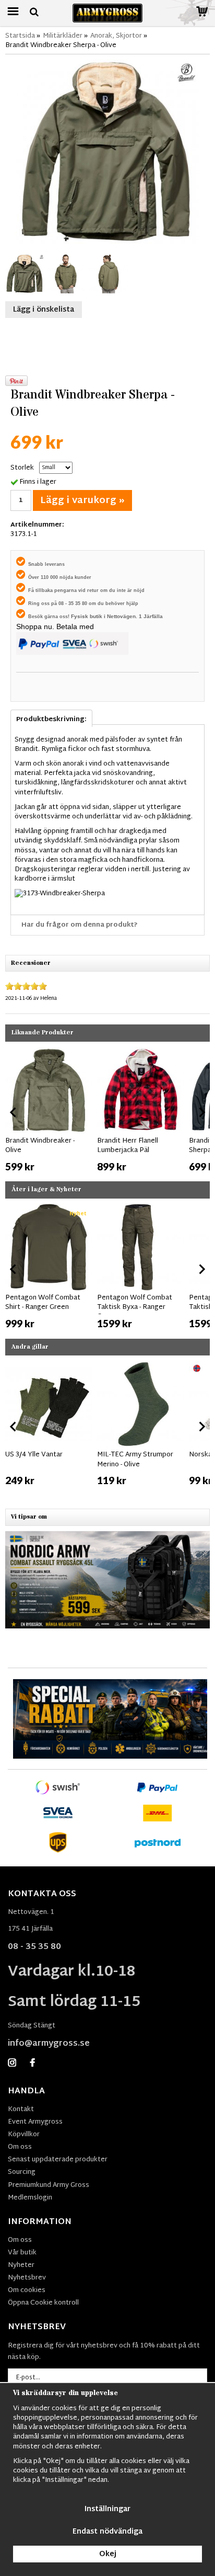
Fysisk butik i (89, 616)
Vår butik (22, 2253)
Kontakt (21, 2110)
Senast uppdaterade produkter (58, 2160)
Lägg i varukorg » (82, 501)
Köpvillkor (24, 2135)
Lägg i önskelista (44, 310)
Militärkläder (63, 36)
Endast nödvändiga (107, 2532)
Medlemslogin (30, 2198)
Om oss (20, 2147)
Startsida (20, 36)
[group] (49, 1110)
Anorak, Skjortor (116, 36)
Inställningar (107, 2509)
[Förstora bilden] (107, 152)
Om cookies (27, 2290)
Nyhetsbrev (27, 2278)
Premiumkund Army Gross (49, 2185)
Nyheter (21, 2265)
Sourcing (22, 2172)
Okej (108, 2554)
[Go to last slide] (14, 1112)
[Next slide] (201, 1112)
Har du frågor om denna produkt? (80, 925)
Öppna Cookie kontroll (43, 2303)
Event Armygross (35, 2122)
